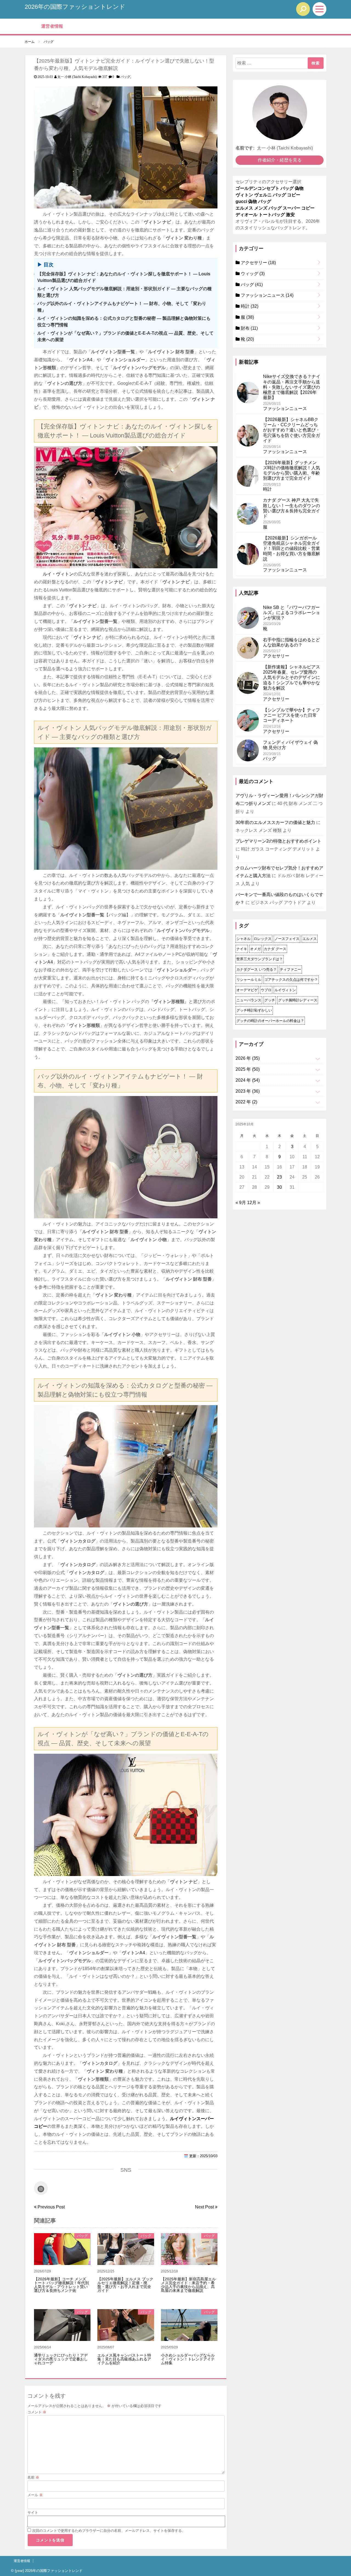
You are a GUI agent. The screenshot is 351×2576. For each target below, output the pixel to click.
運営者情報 (52, 26)
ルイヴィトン (285, 990)
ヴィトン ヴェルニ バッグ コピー (268, 195)
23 (279, 1177)
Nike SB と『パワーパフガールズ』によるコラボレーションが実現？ (291, 613)
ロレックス (263, 939)
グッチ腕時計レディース (298, 1000)
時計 (249, 306)
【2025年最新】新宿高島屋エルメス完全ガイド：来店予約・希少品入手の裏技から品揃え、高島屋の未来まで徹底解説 (188, 2285)
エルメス (310, 939)
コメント (37, 2412)
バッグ (125, 77)
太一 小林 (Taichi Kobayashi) (77, 77)
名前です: (245, 148)
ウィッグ (252, 274)
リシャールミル (249, 980)
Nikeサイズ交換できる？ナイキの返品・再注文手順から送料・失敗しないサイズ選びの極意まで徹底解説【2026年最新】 (292, 387)
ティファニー (290, 969)
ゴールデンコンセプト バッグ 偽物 (270, 188)
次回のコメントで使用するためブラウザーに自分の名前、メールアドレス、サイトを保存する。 (109, 2531)
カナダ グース (275, 949)
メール (35, 2495)
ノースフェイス (287, 939)
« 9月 (241, 1203)
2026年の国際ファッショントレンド (75, 7)
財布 (249, 328)
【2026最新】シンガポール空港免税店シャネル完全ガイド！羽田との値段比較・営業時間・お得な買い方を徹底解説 (291, 549)
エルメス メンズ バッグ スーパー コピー (275, 208)
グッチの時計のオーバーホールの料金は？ (270, 1021)
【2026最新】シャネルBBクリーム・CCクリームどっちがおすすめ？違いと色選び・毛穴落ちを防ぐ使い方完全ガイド (291, 430)
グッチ (270, 1000)
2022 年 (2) (246, 1102)
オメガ (255, 949)
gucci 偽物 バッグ (253, 201)
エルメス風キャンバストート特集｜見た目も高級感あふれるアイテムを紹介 (124, 2359)
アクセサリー (258, 263)
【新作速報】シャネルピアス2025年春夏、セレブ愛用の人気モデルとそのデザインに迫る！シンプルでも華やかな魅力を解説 (291, 677)
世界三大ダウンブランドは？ (260, 959)
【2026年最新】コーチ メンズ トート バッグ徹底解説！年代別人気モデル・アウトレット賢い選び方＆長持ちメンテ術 (61, 2285)
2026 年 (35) (248, 1058)
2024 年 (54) (248, 1080)
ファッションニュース (267, 295)
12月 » (254, 1203)
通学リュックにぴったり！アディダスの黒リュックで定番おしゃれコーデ (61, 2359)
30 (279, 1187)
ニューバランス (249, 1000)
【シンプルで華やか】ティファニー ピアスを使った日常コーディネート (291, 715)
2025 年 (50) (248, 1069)
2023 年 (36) (248, 1091)
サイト (33, 2513)
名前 (33, 2477)
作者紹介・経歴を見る (280, 160)
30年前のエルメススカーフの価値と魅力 (275, 822)
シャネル (244, 939)
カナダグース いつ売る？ (257, 969)
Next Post (205, 2207)
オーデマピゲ (247, 990)
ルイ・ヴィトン (58, 574)
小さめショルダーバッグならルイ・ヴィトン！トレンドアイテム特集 (188, 2359)
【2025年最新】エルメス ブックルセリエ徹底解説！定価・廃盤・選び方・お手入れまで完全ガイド (125, 2285)
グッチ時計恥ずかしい (254, 1010)
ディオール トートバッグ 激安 (265, 215)
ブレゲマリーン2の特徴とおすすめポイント (278, 841)
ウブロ (266, 990)
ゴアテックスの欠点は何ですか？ (291, 980)
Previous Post (51, 2207)
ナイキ (242, 949)
